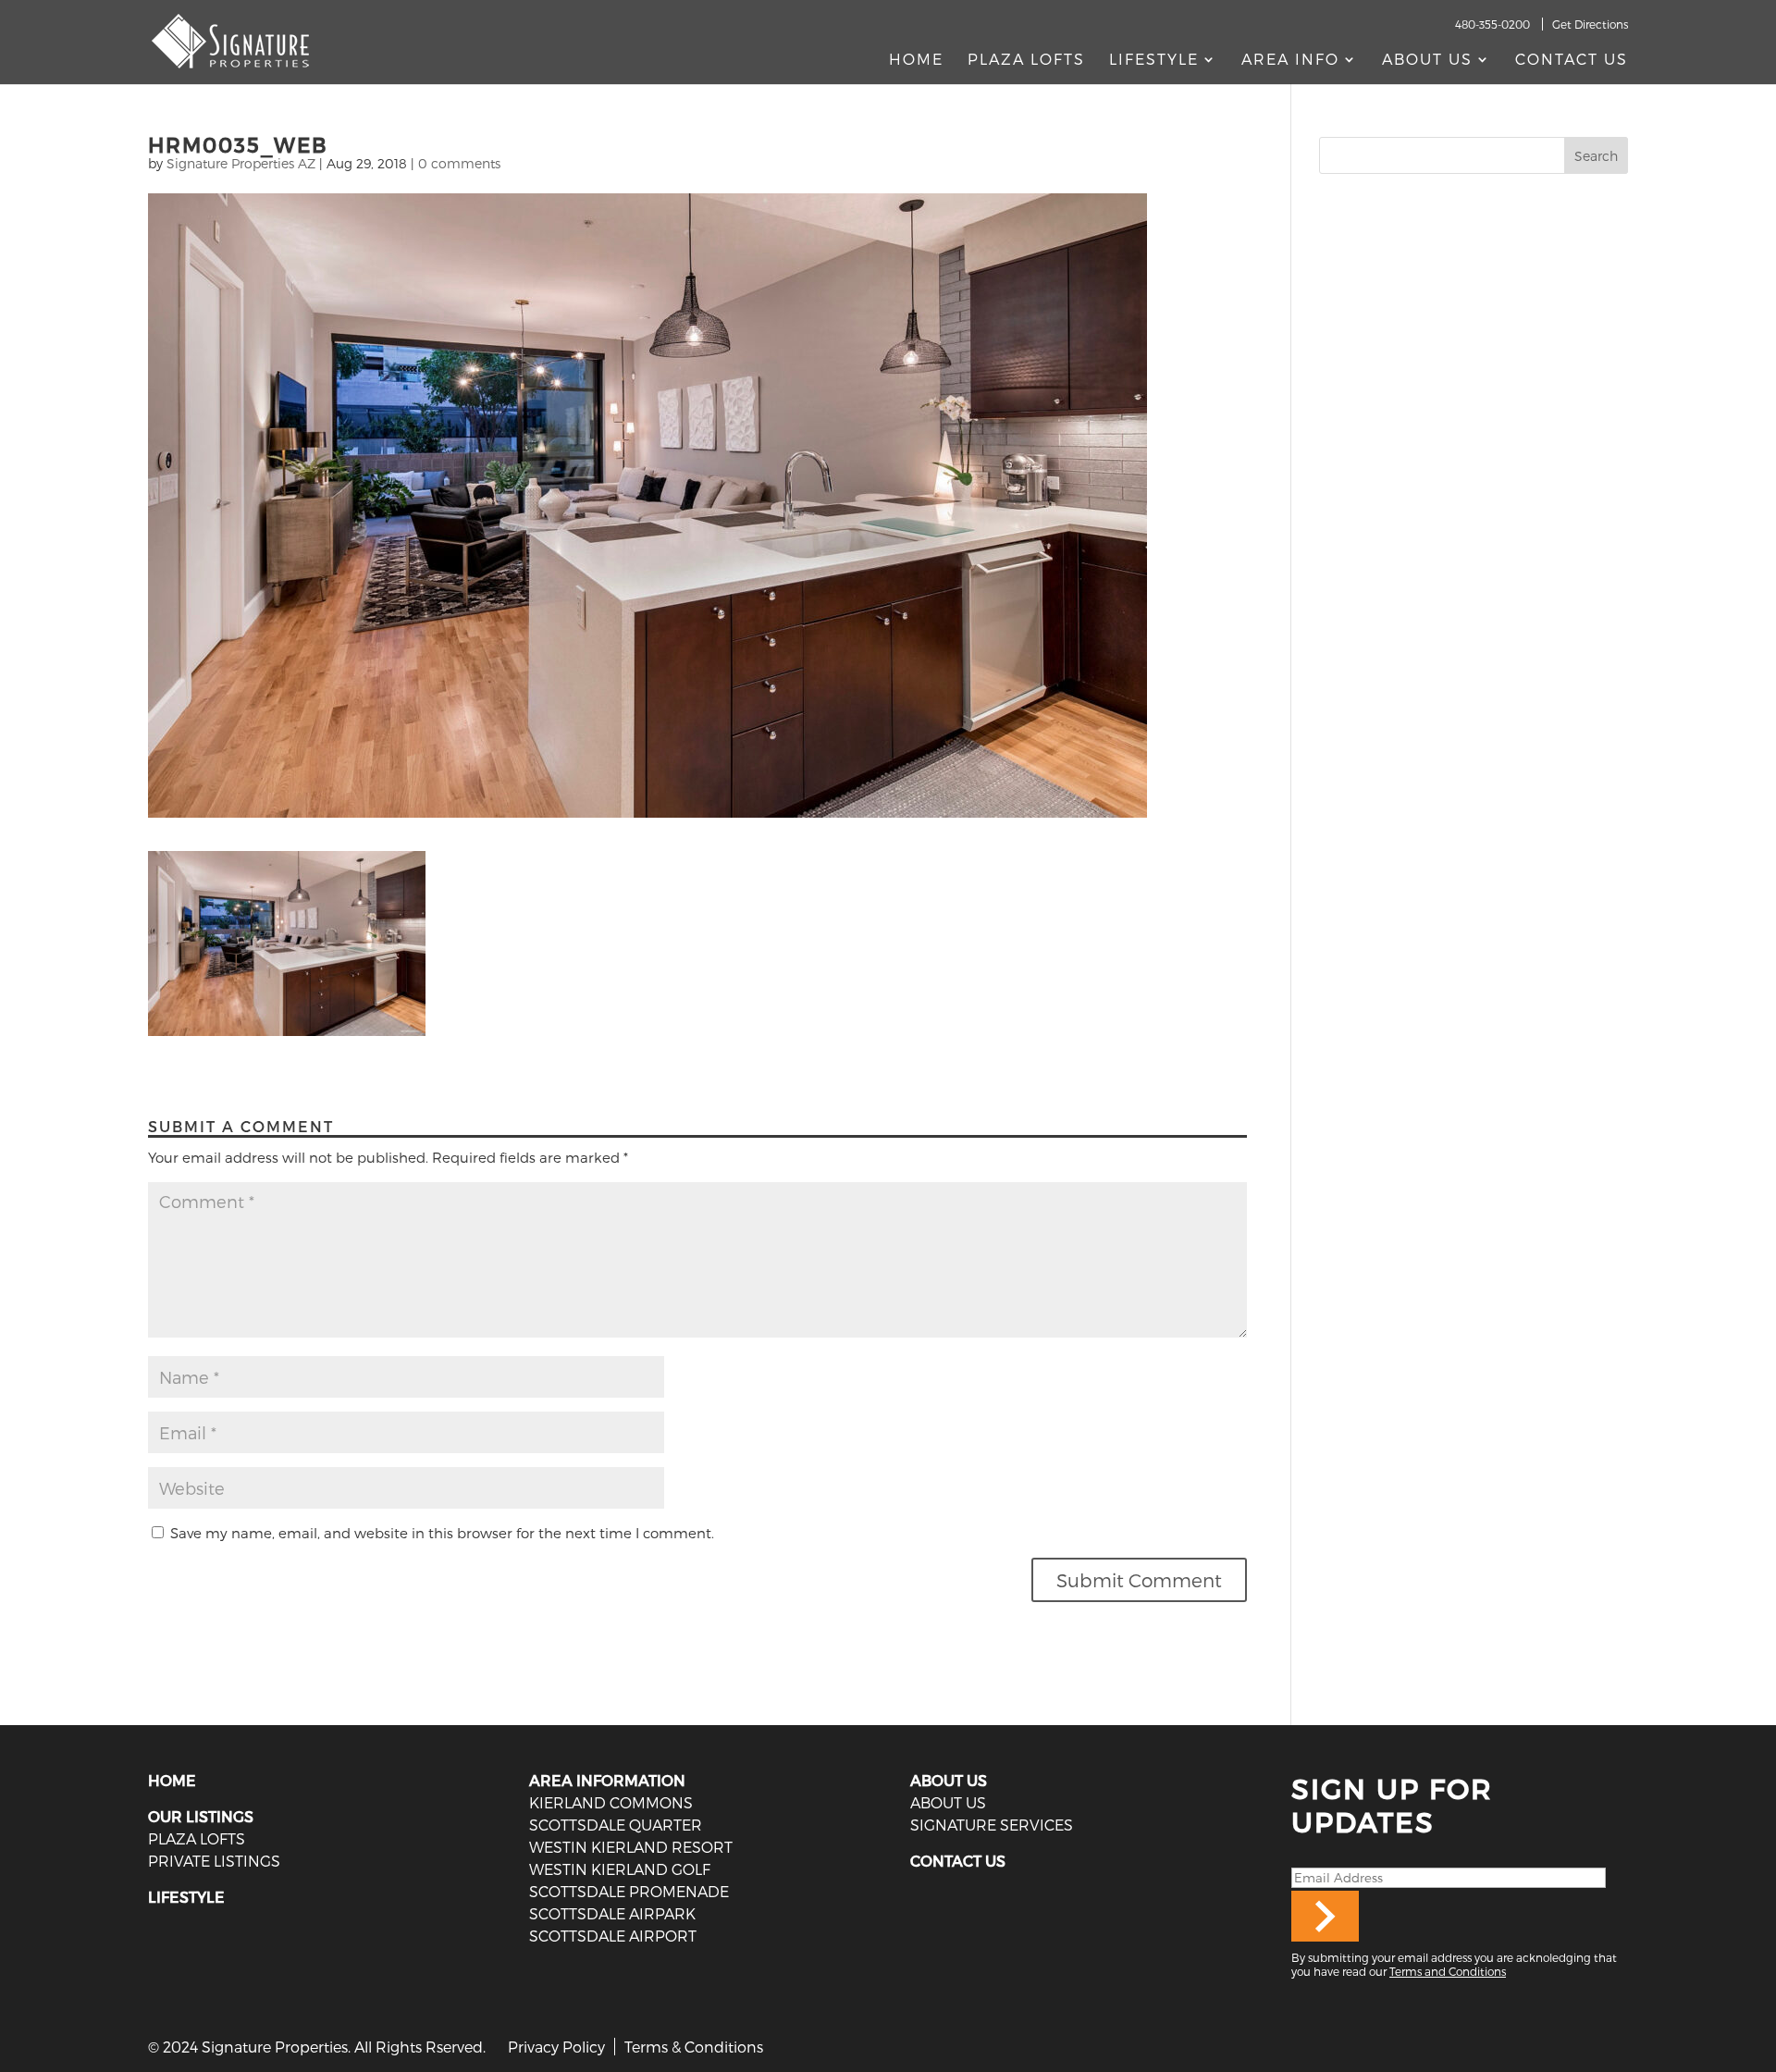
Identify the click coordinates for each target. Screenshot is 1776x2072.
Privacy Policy (556, 2047)
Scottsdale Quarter (616, 1825)
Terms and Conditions (1448, 1971)
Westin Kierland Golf (620, 1869)
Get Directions (1590, 24)
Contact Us (1572, 60)
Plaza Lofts (1026, 60)
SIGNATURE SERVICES (992, 1825)
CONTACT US (958, 1861)
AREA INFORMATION (607, 1780)
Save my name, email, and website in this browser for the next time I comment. (442, 1533)
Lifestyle (1154, 60)
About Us (1427, 60)
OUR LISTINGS (201, 1816)
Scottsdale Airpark (612, 1913)
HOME (172, 1780)
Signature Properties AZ (241, 163)
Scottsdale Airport (613, 1936)
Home (916, 60)
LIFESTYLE (186, 1897)
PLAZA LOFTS (197, 1838)
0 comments (459, 163)
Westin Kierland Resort (631, 1847)
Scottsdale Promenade (629, 1891)
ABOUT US (949, 1780)
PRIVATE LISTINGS (214, 1861)
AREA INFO (1290, 60)
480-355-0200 (1492, 24)
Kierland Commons (611, 1802)
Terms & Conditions (694, 2047)
